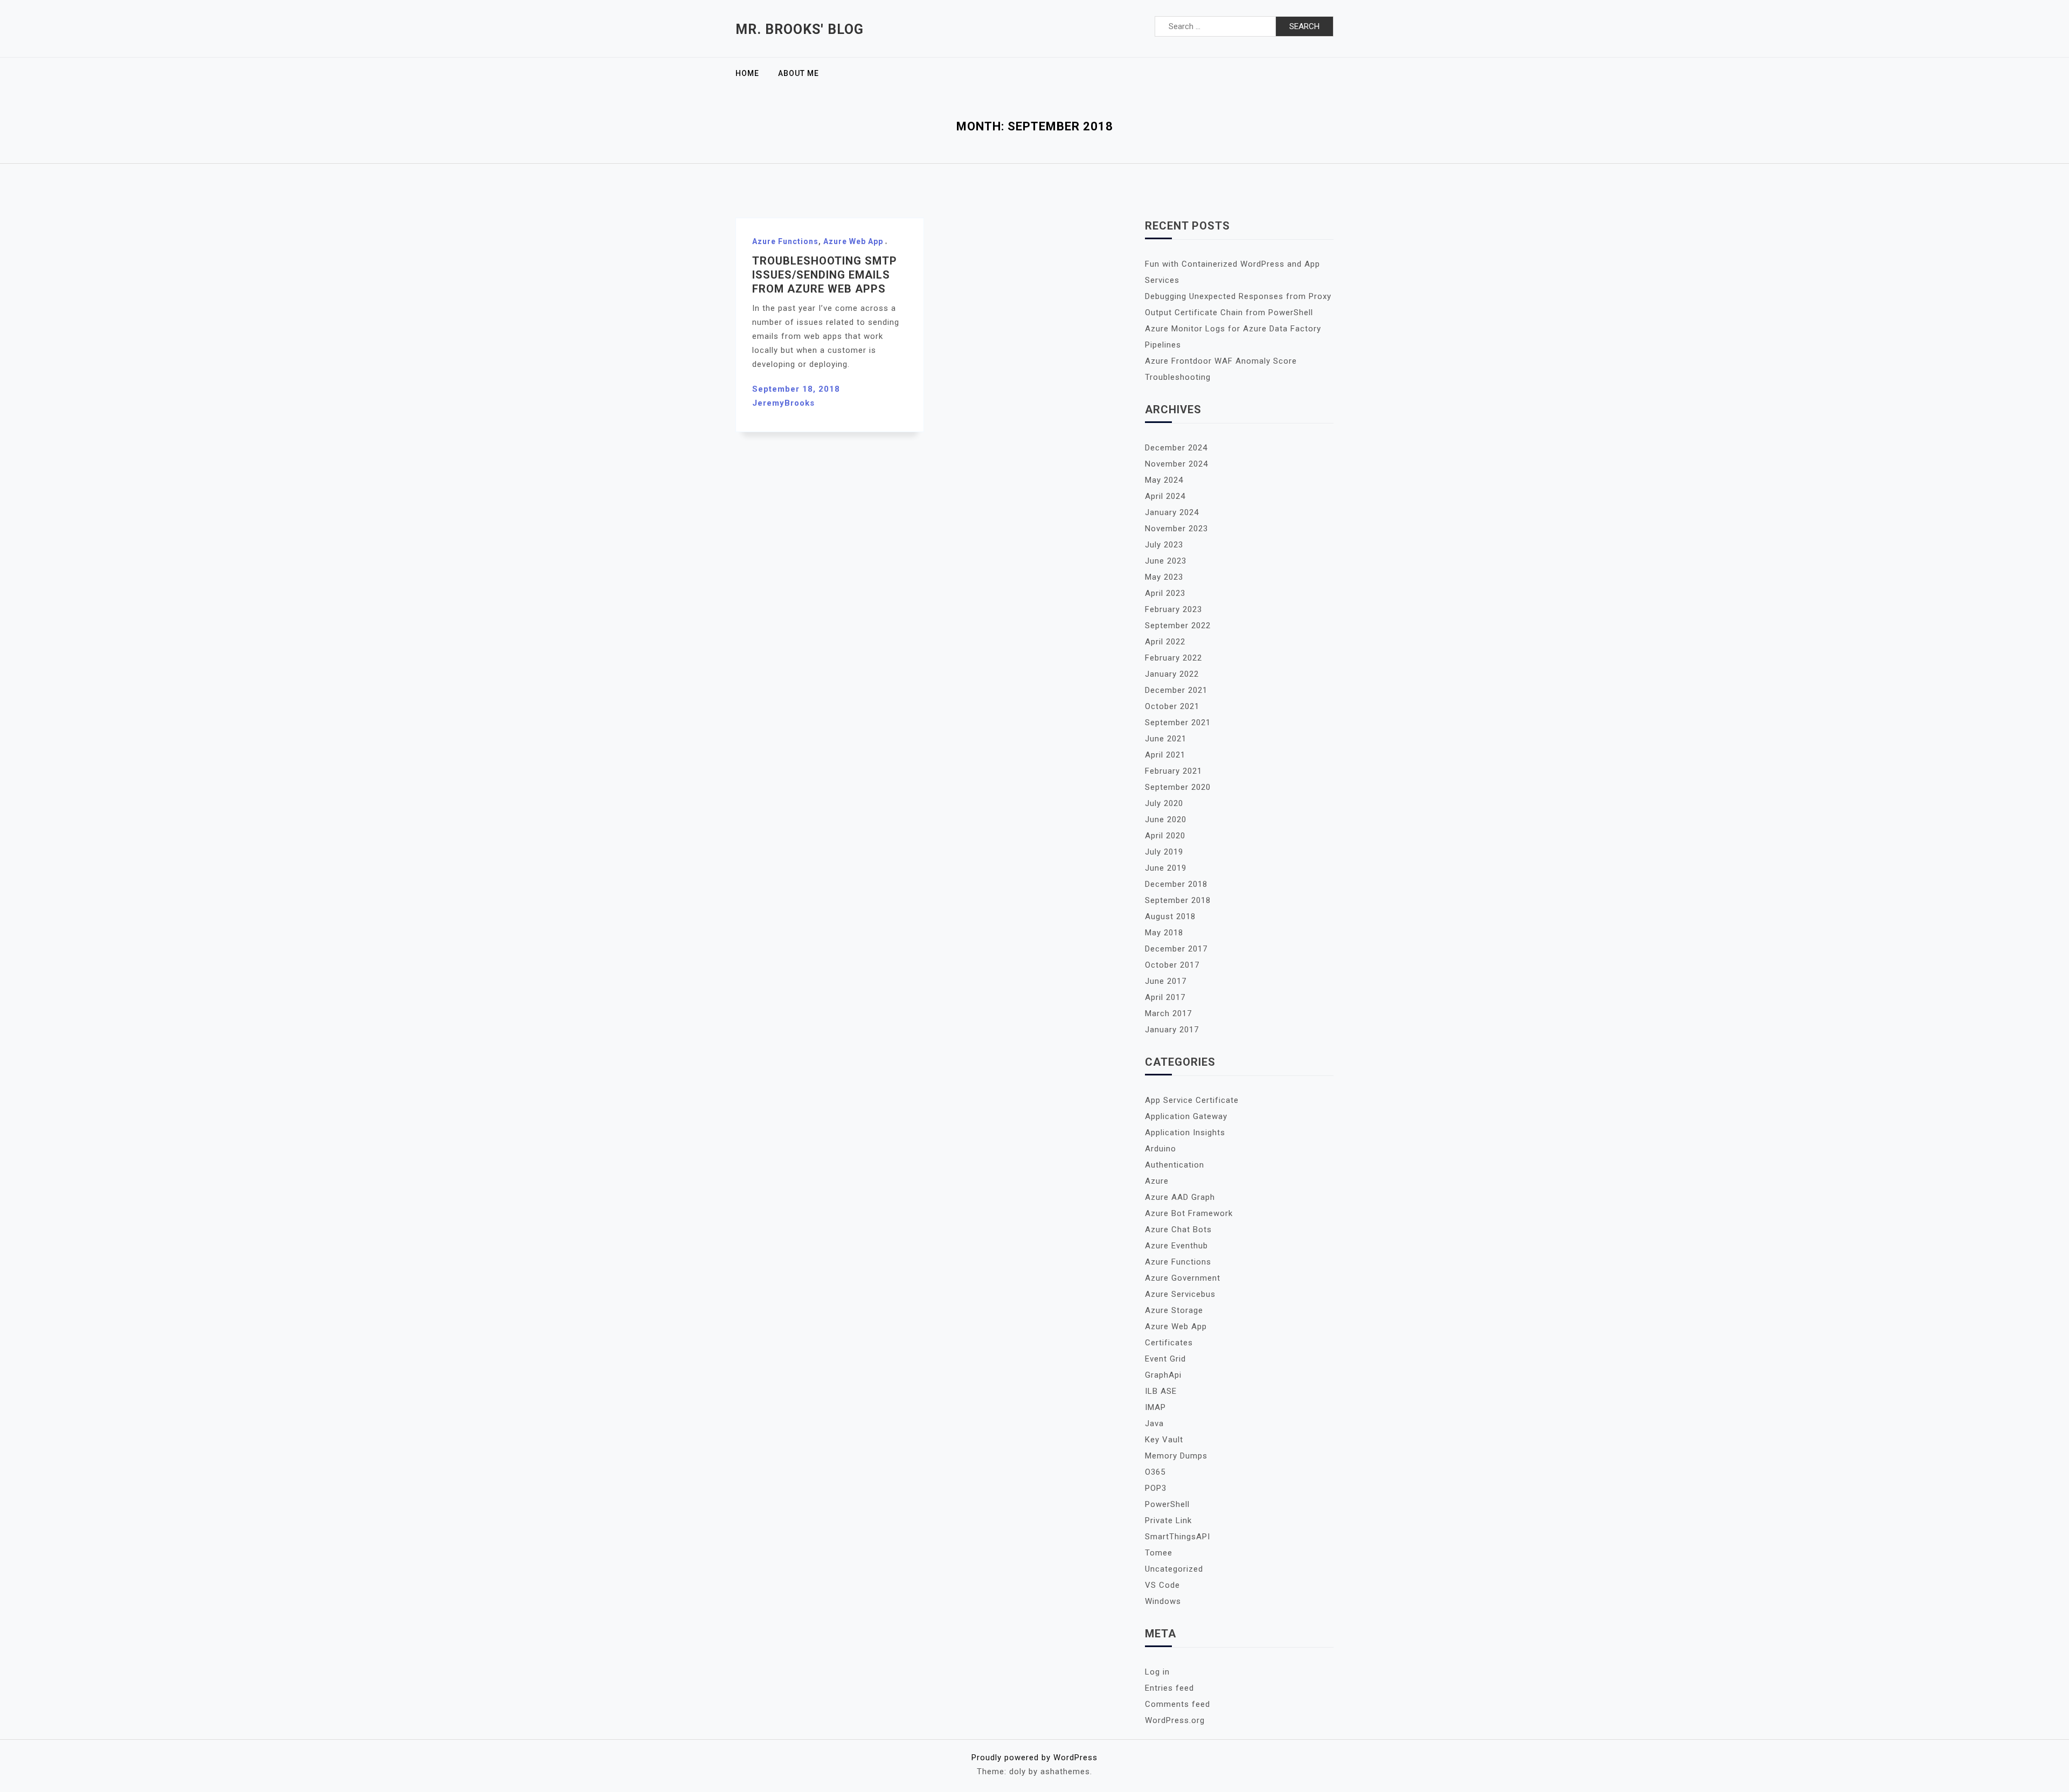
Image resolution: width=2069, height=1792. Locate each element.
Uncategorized (1174, 1569)
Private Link (1168, 1520)
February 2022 (1174, 658)
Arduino (1161, 1149)
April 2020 (1165, 836)
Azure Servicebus (1180, 1294)
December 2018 (1176, 884)
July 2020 (1164, 803)
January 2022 (1172, 674)
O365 (1155, 1472)
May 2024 (1164, 480)
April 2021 (1165, 755)
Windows (1163, 1601)
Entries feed (1169, 1688)
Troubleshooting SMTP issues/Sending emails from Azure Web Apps (825, 275)
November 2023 (1176, 529)
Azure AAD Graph (1180, 1197)
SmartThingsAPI (1178, 1537)
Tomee (1159, 1553)
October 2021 (1172, 706)
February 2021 (1174, 771)
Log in (1157, 1672)
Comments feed (1178, 1704)
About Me (799, 73)
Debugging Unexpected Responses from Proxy (1238, 296)
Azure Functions (785, 241)
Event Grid (1165, 1359)
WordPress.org (1175, 1720)
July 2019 (1164, 852)
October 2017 (1172, 965)
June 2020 (1166, 819)
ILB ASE (1161, 1391)
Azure (1157, 1181)
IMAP (1155, 1407)
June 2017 (1166, 981)
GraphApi (1163, 1375)
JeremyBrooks (783, 403)
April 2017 (1165, 997)
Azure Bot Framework (1189, 1213)
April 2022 (1165, 642)
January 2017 (1172, 1030)
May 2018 (1164, 933)
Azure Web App (853, 241)
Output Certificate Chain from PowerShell (1229, 312)
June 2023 (1166, 561)
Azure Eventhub (1176, 1246)
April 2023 (1165, 593)
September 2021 (1178, 723)
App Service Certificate (1192, 1100)
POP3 (1156, 1488)
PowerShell (1167, 1504)
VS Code (1162, 1585)
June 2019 (1166, 868)
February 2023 (1174, 609)
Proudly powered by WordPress (1034, 1758)
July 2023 (1164, 545)
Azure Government (1183, 1278)
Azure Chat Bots (1178, 1230)
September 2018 (1178, 900)
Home (747, 73)
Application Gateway (1186, 1116)
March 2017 (1168, 1013)
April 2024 (1165, 496)
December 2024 (1176, 448)
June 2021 (1166, 739)
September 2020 (1178, 787)
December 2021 (1176, 690)
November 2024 (1176, 464)
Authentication (1175, 1165)
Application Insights (1185, 1133)
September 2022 (1178, 626)
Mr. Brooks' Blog (800, 29)
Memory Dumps (1176, 1456)
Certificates (1169, 1343)
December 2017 (1176, 949)
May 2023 (1164, 577)
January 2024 (1172, 512)
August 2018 (1170, 916)
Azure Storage (1174, 1310)
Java (1154, 1423)
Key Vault (1164, 1440)
